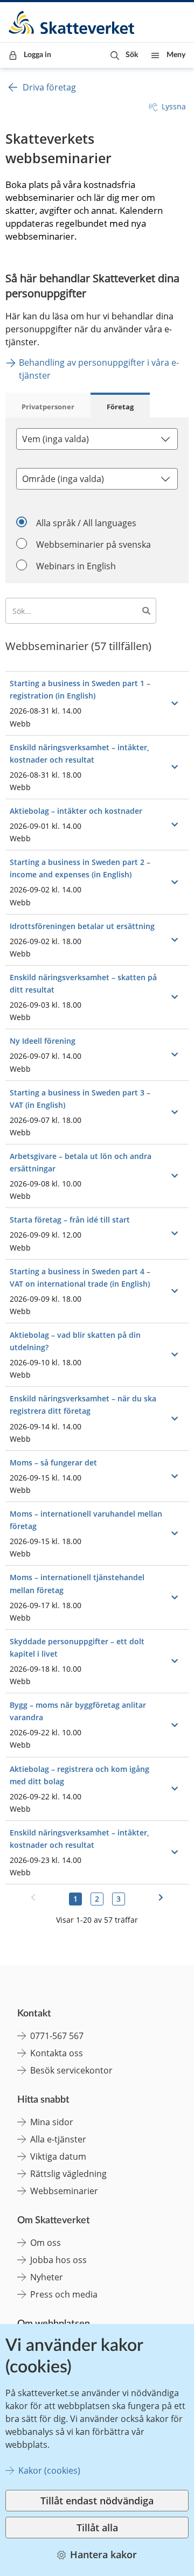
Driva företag (49, 87)
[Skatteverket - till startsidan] (72, 22)
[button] (124, 55)
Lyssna (174, 106)
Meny (176, 55)
